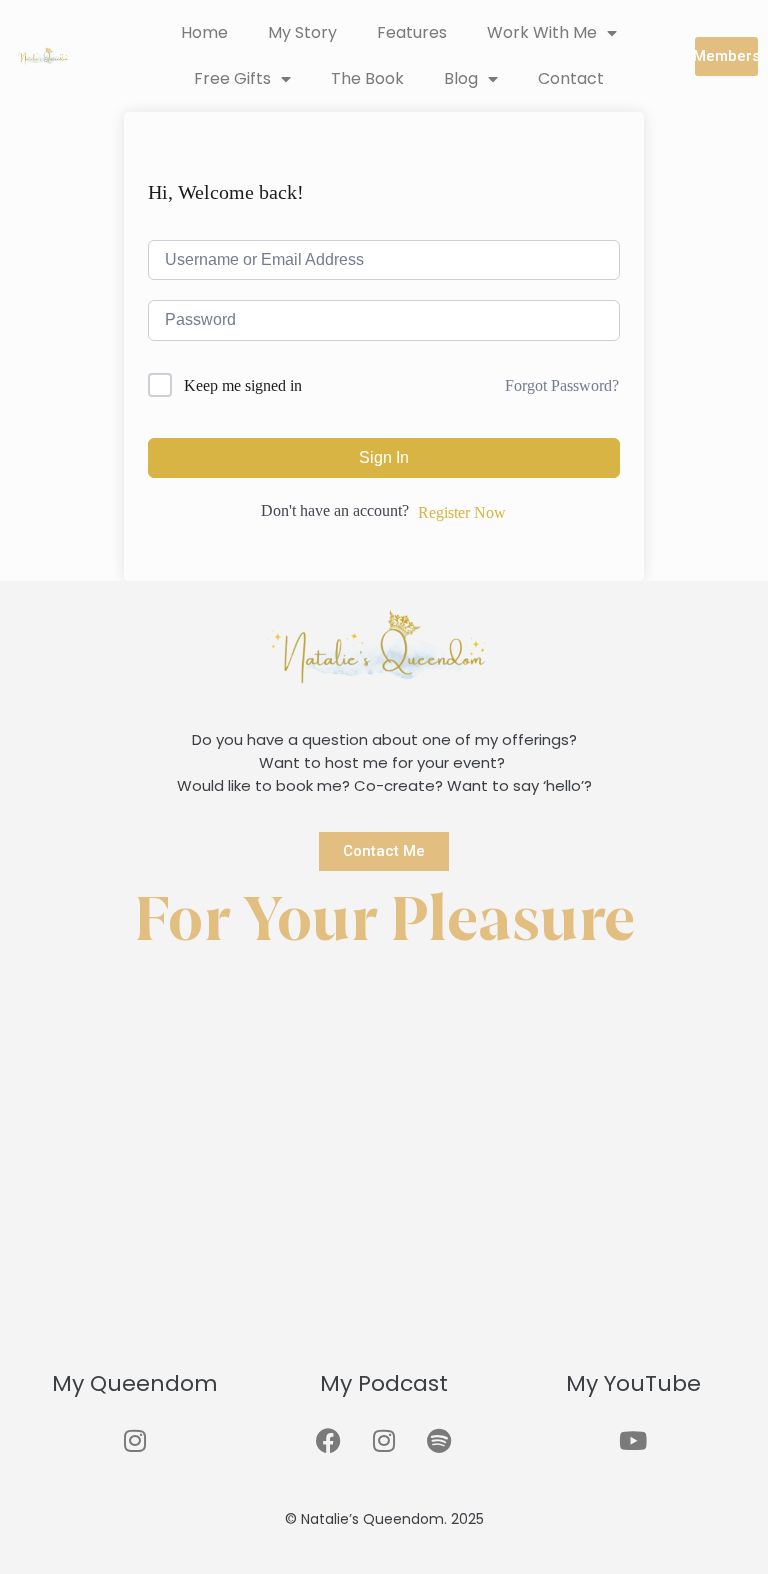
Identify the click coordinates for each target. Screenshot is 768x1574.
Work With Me (542, 32)
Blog (461, 78)
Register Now (462, 512)
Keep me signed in (243, 385)
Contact (571, 78)
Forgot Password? (562, 385)
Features (412, 32)
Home (204, 32)
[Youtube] (633, 1440)
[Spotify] (439, 1440)
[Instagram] (135, 1440)
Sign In (384, 457)
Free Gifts (232, 78)
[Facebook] (329, 1440)
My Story (302, 32)
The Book (367, 78)
